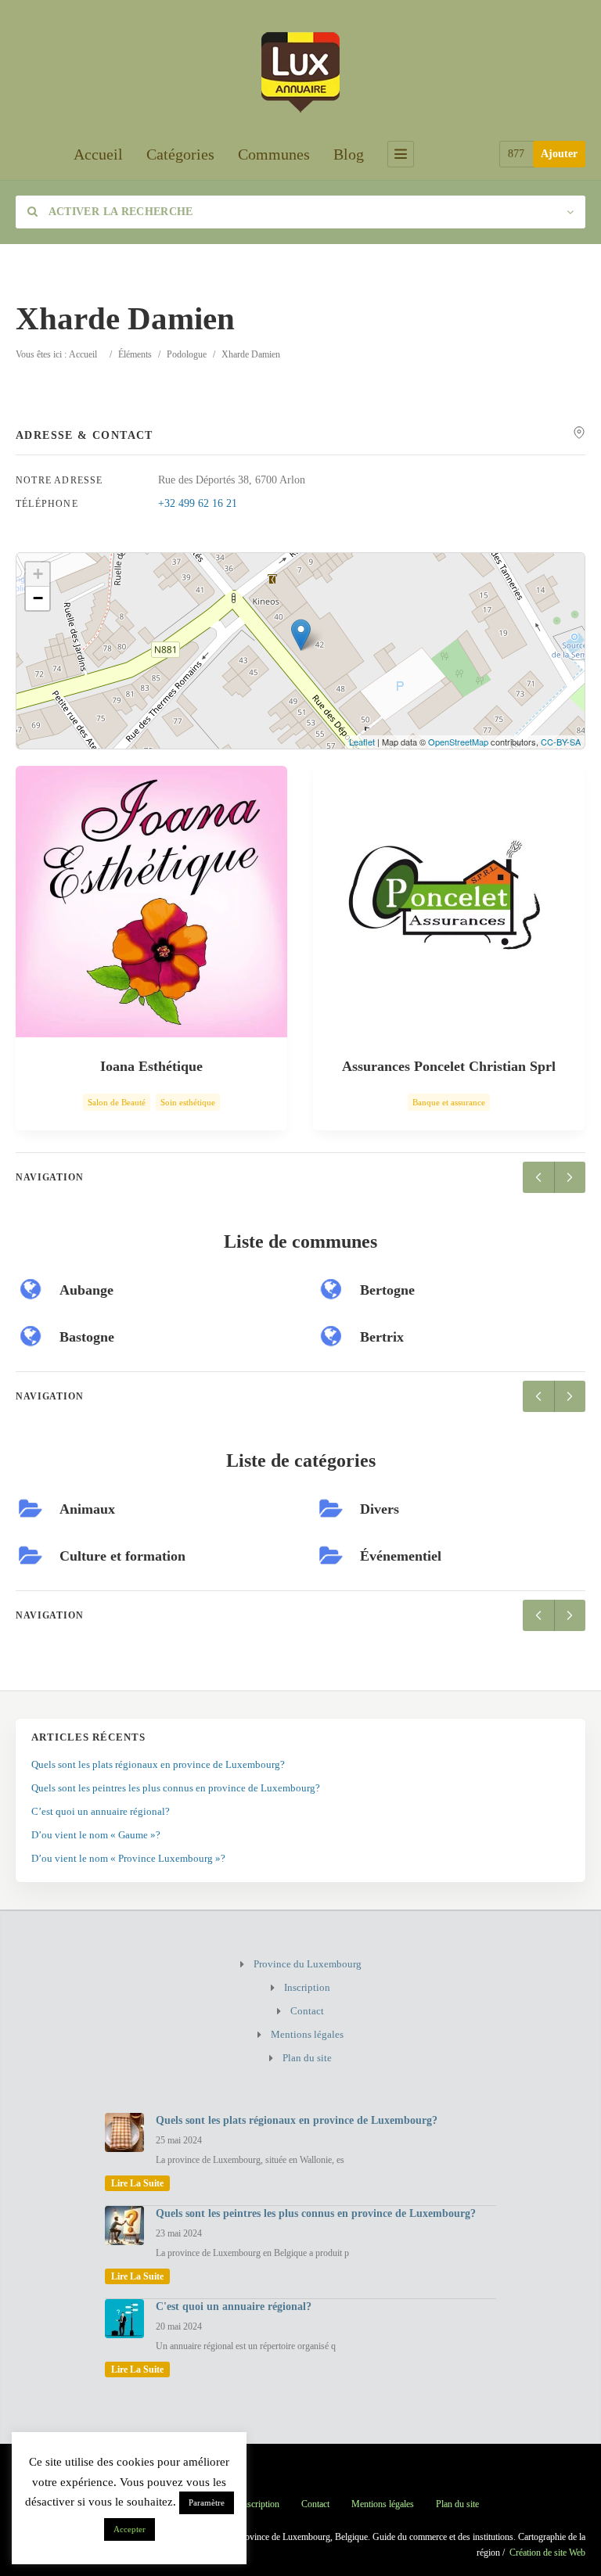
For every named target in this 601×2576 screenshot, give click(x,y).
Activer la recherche (119, 212)
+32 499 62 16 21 (198, 503)
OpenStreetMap (458, 742)
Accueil (98, 154)
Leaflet (362, 742)
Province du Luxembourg (308, 1964)
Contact (307, 2011)
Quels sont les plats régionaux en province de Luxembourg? (158, 1764)
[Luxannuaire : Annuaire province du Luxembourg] (300, 70)
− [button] (38, 598)
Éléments (135, 354)
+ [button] (38, 574)
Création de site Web (547, 2553)
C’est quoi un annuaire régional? (101, 1811)
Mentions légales (307, 2034)
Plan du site (307, 2058)
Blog (349, 154)
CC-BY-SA (561, 742)
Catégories (180, 154)
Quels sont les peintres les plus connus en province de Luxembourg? (176, 1788)
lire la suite (137, 2183)
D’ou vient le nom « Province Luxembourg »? (128, 1858)
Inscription (307, 1987)
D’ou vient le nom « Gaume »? (96, 1835)
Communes (274, 154)
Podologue (187, 354)
